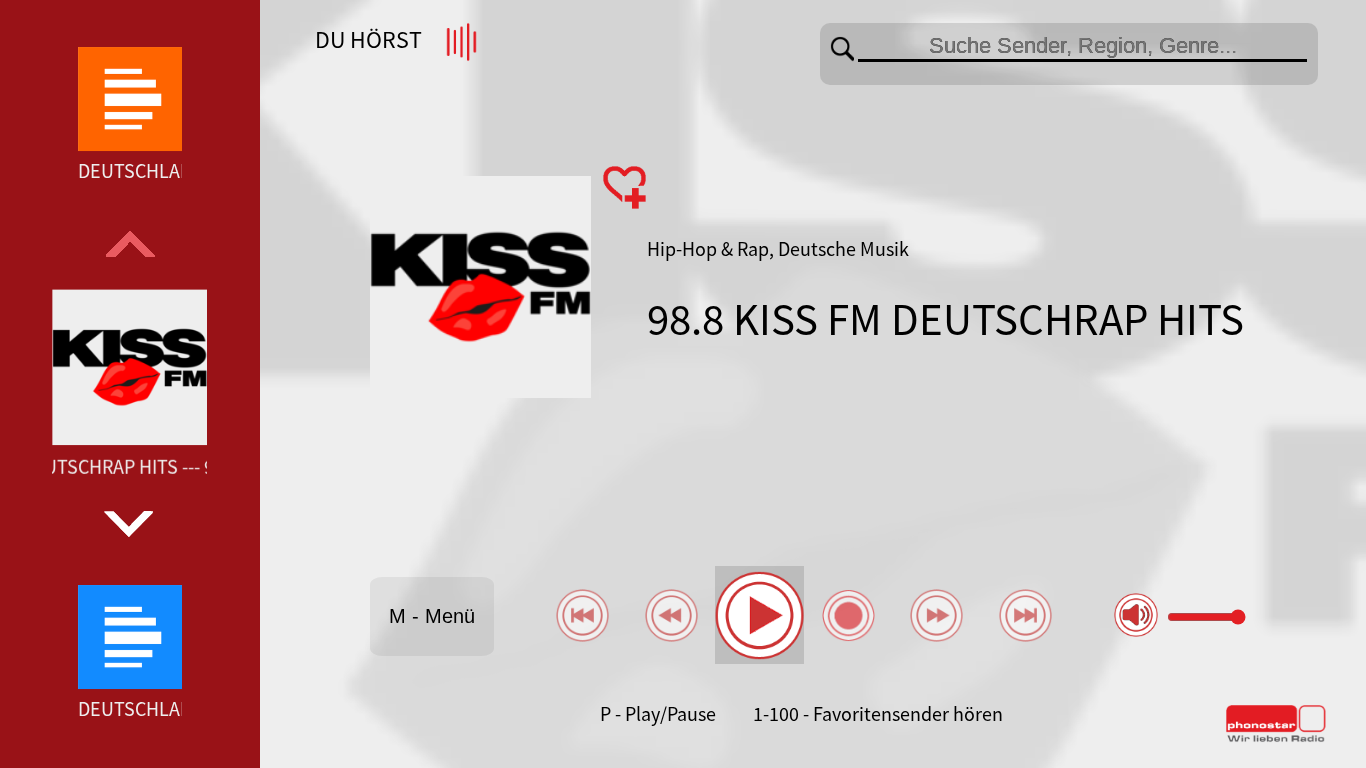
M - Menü (432, 616)
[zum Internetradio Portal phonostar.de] (1276, 738)
